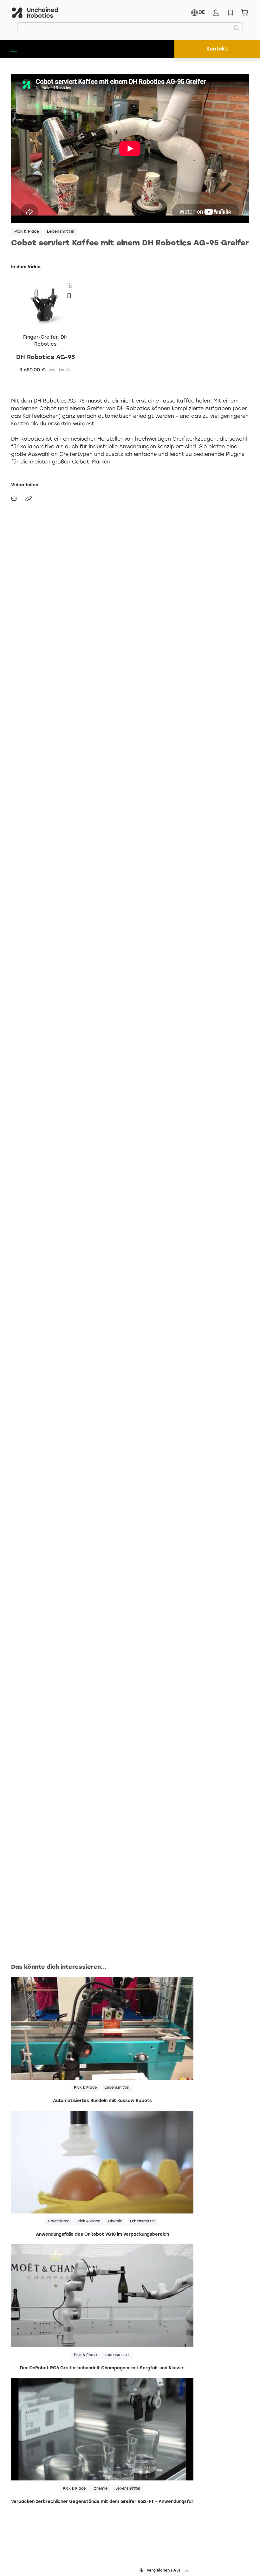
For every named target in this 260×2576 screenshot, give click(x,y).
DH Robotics (51, 341)
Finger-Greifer (40, 337)
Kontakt (217, 49)
